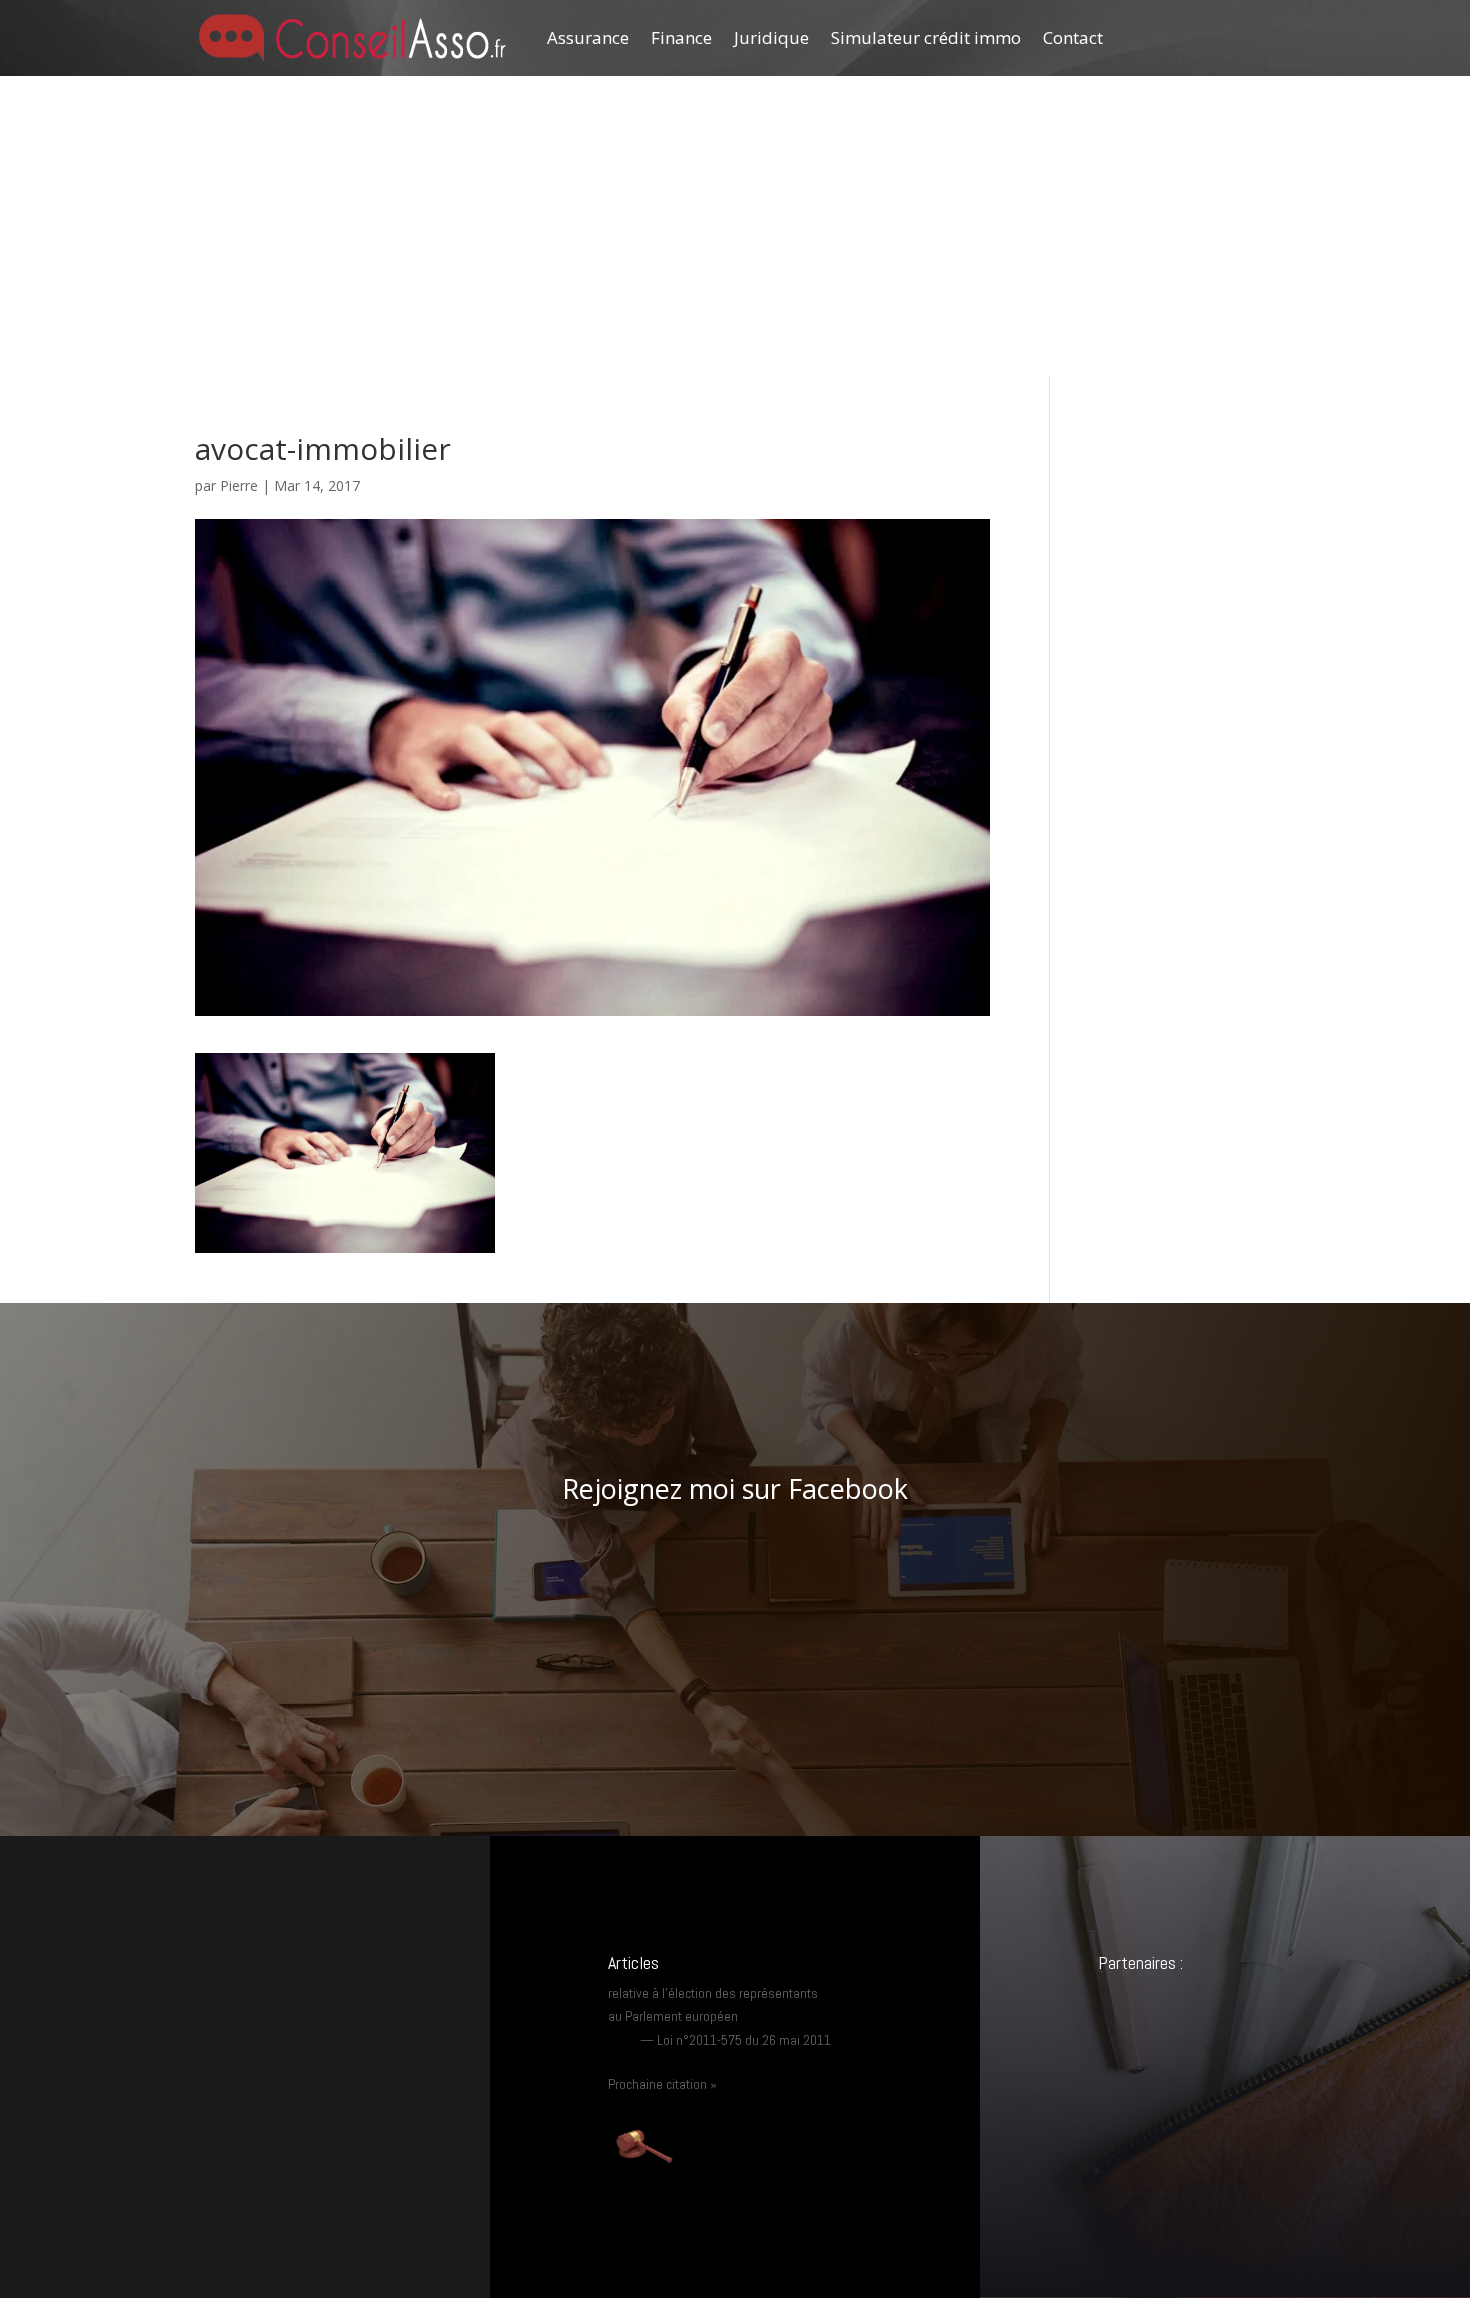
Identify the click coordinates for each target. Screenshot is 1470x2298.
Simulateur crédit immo (926, 37)
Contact (1073, 37)
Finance (681, 37)
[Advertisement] (735, 226)
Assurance (588, 37)
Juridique (771, 37)
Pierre (239, 485)
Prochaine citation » (662, 2084)
